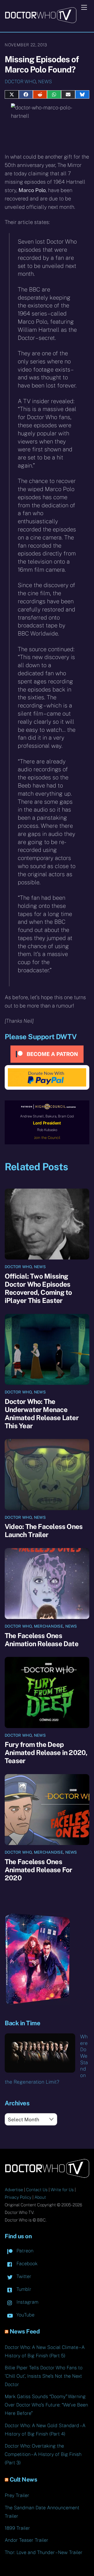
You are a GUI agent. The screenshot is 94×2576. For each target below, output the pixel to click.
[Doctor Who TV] (41, 21)
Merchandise (48, 1626)
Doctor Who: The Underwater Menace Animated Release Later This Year (42, 1414)
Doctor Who (20, 81)
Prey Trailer (17, 2495)
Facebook (26, 2263)
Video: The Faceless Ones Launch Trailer (44, 1531)
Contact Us (37, 2190)
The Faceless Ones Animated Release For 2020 (38, 1870)
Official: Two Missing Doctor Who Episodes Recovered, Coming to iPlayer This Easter (38, 1288)
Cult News (23, 2479)
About (40, 2197)
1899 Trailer (17, 2528)
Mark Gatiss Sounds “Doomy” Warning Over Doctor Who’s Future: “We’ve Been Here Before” (46, 2405)
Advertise (14, 2190)
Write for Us (62, 2190)
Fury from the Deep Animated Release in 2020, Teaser (46, 1753)
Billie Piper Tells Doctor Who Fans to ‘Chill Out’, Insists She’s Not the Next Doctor (44, 2376)
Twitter (23, 2276)
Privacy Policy (18, 2197)
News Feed (25, 2331)
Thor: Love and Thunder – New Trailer (44, 2552)
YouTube (25, 2315)
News (45, 81)
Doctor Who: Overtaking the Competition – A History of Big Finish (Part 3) (43, 2454)
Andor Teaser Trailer (27, 2540)
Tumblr (23, 2289)
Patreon (24, 2251)
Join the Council (47, 1138)
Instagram (27, 2302)
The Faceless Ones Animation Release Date (42, 1640)
